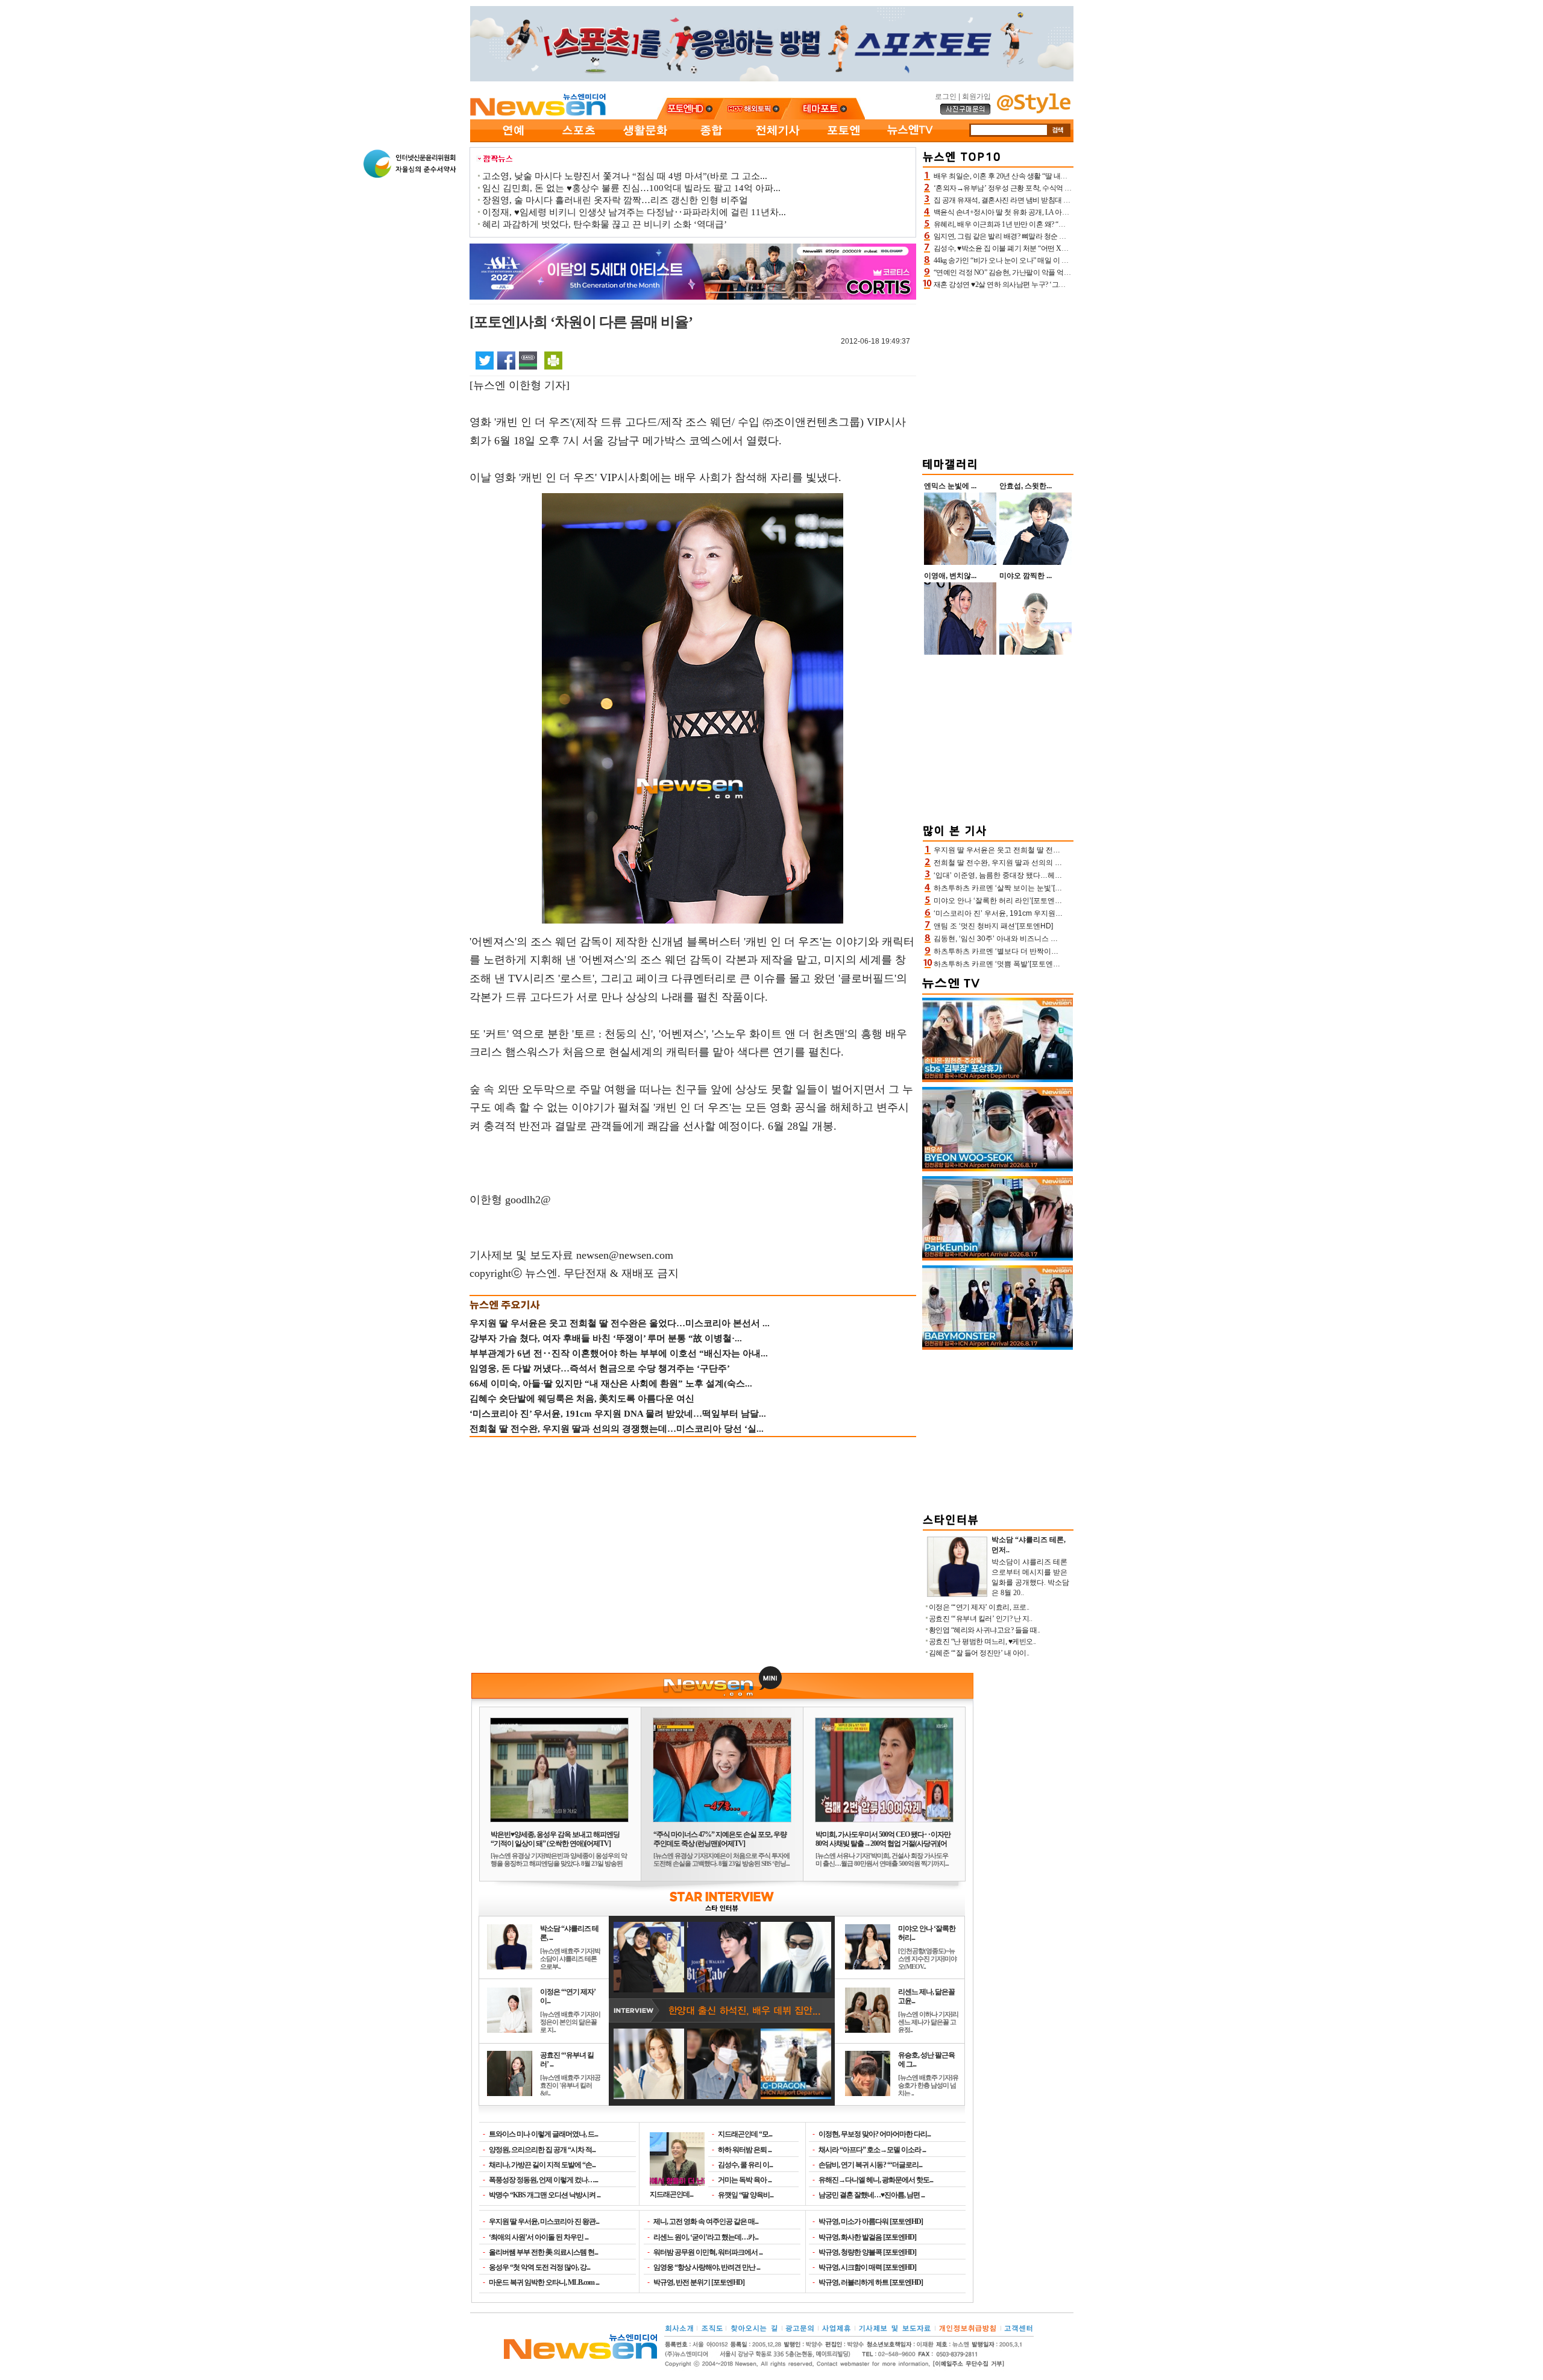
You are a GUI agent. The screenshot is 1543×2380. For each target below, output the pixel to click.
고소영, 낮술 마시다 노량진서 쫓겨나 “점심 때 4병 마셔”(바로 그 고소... (625, 176)
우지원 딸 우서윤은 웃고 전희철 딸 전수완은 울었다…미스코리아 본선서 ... (620, 1323)
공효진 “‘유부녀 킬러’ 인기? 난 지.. (981, 1619)
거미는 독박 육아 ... (745, 2180)
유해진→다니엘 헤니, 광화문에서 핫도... (876, 2180)
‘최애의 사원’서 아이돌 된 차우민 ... (539, 2237)
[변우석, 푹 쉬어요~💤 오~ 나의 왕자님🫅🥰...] (998, 1169)
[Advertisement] (998, 371)
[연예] (512, 140)
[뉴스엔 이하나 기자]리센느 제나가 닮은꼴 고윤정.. (928, 2022)
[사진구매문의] (966, 113)
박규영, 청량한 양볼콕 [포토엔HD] (867, 2252)
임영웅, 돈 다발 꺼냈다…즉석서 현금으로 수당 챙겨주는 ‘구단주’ (600, 1368)
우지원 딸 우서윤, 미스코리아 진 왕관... (544, 2221)
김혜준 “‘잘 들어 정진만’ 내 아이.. (979, 1653)
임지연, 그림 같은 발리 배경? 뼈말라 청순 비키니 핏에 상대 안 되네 (1034, 236)
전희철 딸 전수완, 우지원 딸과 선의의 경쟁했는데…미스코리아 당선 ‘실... (617, 1429)
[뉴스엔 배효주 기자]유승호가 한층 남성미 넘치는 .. (928, 2085)
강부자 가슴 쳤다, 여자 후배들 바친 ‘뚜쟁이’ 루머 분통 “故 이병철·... (606, 1338)
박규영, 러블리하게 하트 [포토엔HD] (871, 2282)
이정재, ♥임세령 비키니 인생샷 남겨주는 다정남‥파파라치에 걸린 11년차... (634, 212)
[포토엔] (844, 140)
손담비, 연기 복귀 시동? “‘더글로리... (870, 2165)
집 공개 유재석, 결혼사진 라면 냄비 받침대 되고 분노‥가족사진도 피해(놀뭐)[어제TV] (1064, 200)
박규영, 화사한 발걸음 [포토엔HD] (867, 2237)
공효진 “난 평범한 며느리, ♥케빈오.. (982, 1642)
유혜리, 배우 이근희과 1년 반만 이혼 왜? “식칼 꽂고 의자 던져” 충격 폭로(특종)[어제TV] (1065, 224)
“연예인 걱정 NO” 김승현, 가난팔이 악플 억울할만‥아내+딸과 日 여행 (1040, 272)
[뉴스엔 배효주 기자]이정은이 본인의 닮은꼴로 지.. (570, 2022)
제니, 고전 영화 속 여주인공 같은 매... (706, 2221)
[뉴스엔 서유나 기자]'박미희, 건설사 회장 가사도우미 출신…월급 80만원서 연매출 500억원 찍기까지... (882, 1859)
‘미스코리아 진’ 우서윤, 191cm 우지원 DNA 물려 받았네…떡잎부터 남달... (618, 1414)
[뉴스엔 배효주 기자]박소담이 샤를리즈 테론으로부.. (570, 1959)
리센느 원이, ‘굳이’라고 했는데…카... (706, 2237)
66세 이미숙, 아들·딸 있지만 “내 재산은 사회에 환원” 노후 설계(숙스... (611, 1384)
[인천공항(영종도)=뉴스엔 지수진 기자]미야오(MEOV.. (927, 1959)
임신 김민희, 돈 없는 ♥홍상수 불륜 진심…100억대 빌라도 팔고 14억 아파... (631, 188)
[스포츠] (579, 140)
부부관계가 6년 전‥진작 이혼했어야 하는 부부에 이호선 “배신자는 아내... (619, 1353)
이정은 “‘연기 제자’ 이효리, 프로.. (979, 1607)
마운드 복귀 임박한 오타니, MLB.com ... (544, 2282)
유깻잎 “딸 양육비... (746, 2195)
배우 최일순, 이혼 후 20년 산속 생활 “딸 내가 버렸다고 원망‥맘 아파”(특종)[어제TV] (1061, 176)
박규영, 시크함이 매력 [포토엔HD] (867, 2267)
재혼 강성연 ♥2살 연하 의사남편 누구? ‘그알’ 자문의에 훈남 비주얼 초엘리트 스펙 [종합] (1066, 285)
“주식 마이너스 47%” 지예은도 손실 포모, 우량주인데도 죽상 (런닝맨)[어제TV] (720, 1839)
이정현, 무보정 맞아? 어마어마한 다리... (875, 2134)
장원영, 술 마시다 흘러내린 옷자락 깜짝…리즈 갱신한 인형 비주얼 (615, 200)
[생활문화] (645, 140)
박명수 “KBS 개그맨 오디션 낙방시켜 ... (545, 2195)
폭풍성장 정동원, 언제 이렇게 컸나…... (543, 2180)
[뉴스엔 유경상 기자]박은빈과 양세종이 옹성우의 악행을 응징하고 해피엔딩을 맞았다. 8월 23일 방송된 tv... (559, 1863)
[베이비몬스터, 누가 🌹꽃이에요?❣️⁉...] (998, 1347)
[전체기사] (778, 140)
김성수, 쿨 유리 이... (745, 2165)
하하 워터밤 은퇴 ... (745, 2150)
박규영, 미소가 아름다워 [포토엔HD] (871, 2221)
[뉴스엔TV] (910, 140)
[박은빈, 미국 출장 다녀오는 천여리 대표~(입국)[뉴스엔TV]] (998, 1258)
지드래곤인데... (671, 2194)
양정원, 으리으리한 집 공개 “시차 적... (542, 2150)
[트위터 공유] (485, 360)
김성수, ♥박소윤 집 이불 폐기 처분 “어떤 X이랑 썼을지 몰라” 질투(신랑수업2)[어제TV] (1064, 248)
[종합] (711, 140)
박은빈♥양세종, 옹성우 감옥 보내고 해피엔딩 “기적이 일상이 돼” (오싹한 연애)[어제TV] (555, 1839)
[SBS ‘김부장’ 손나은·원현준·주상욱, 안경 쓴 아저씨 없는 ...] (998, 1080)
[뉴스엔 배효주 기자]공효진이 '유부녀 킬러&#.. (570, 2085)
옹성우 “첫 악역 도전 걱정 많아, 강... (539, 2267)
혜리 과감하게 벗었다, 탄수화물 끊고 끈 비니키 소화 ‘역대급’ (605, 224)
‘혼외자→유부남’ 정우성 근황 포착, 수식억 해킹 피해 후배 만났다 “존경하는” (1050, 188)
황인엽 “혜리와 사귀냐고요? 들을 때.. (985, 1630)
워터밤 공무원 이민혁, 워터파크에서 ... (708, 2252)
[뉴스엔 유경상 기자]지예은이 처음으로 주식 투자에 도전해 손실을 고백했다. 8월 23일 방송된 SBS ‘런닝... (721, 1859)
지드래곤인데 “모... (745, 2134)
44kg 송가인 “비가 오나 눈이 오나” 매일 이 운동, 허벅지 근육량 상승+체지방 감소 (1055, 260)
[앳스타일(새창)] (1034, 111)
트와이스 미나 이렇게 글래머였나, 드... (543, 2134)
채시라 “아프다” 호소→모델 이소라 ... (872, 2150)
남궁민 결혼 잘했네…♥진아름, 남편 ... (872, 2195)
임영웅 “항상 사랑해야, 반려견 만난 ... (707, 2267)
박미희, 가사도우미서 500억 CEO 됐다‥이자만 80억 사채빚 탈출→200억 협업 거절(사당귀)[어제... (883, 1843)
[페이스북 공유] (506, 360)
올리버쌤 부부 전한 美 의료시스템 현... (543, 2252)
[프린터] (553, 360)
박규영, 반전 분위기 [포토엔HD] (699, 2282)
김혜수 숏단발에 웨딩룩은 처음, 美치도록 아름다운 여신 (582, 1399)
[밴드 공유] (528, 360)
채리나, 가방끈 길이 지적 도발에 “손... (542, 2165)
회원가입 (976, 96)
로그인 (946, 96)
